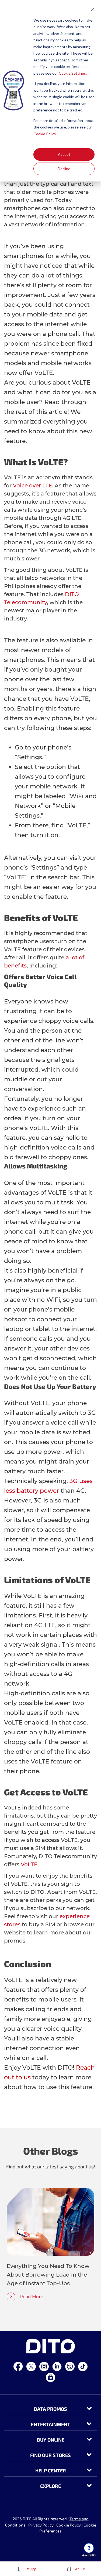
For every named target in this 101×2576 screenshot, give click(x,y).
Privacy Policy (41, 2525)
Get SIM (79, 2569)
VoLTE (29, 1864)
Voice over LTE (32, 486)
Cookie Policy (69, 2525)
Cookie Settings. (73, 73)
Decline (64, 169)
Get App (30, 2569)
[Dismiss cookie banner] (93, 10)
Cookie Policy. (45, 134)
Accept (64, 154)
